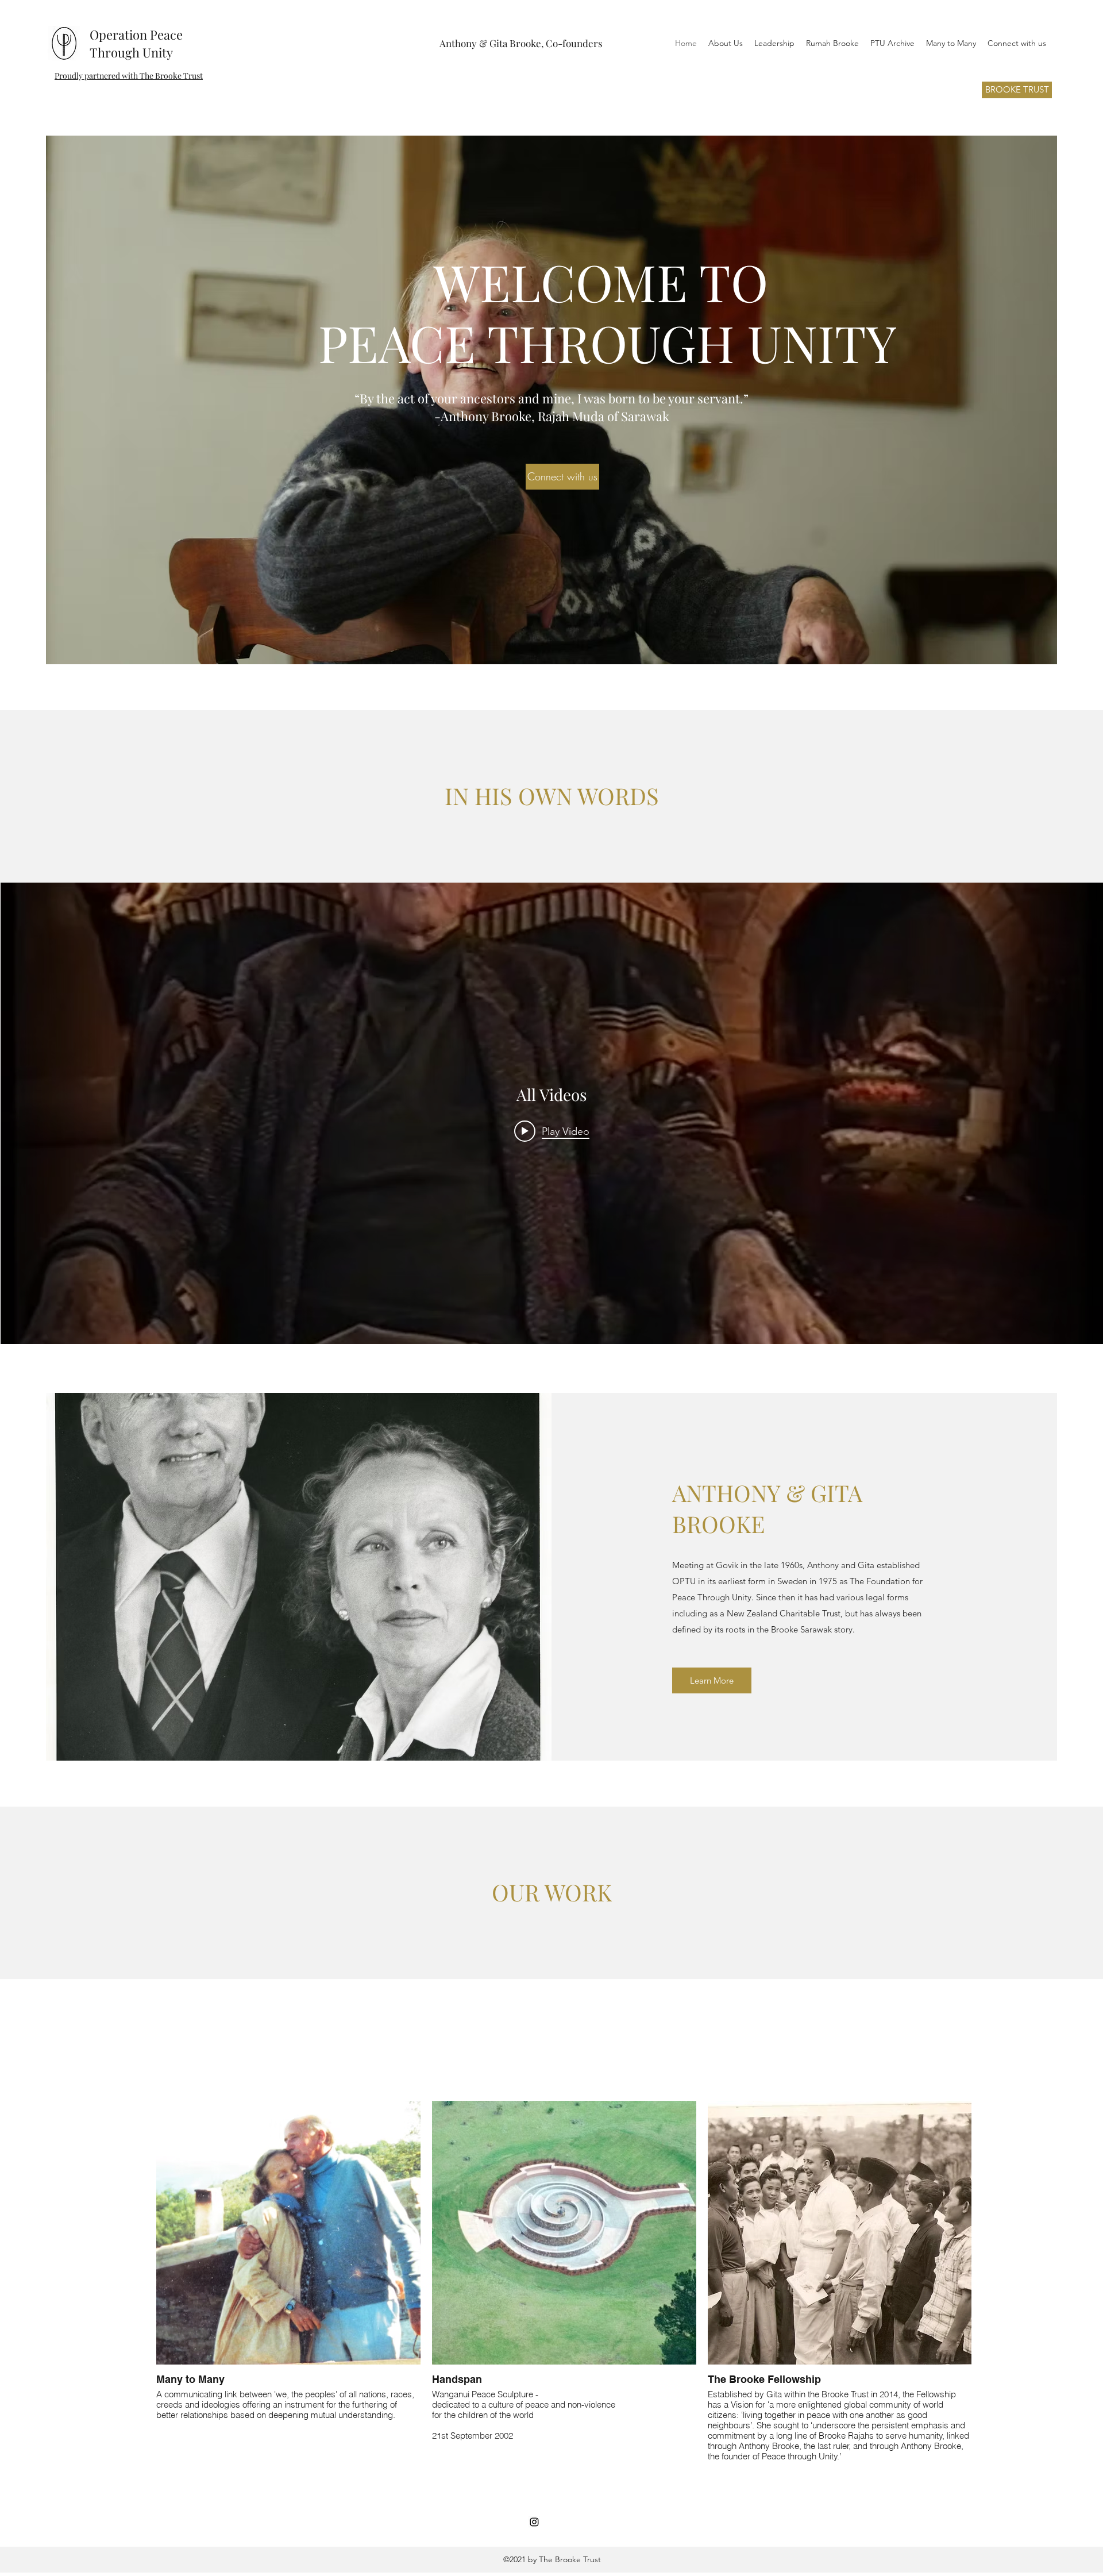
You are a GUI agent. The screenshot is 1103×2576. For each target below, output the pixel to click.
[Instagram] (534, 2522)
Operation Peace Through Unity (136, 43)
